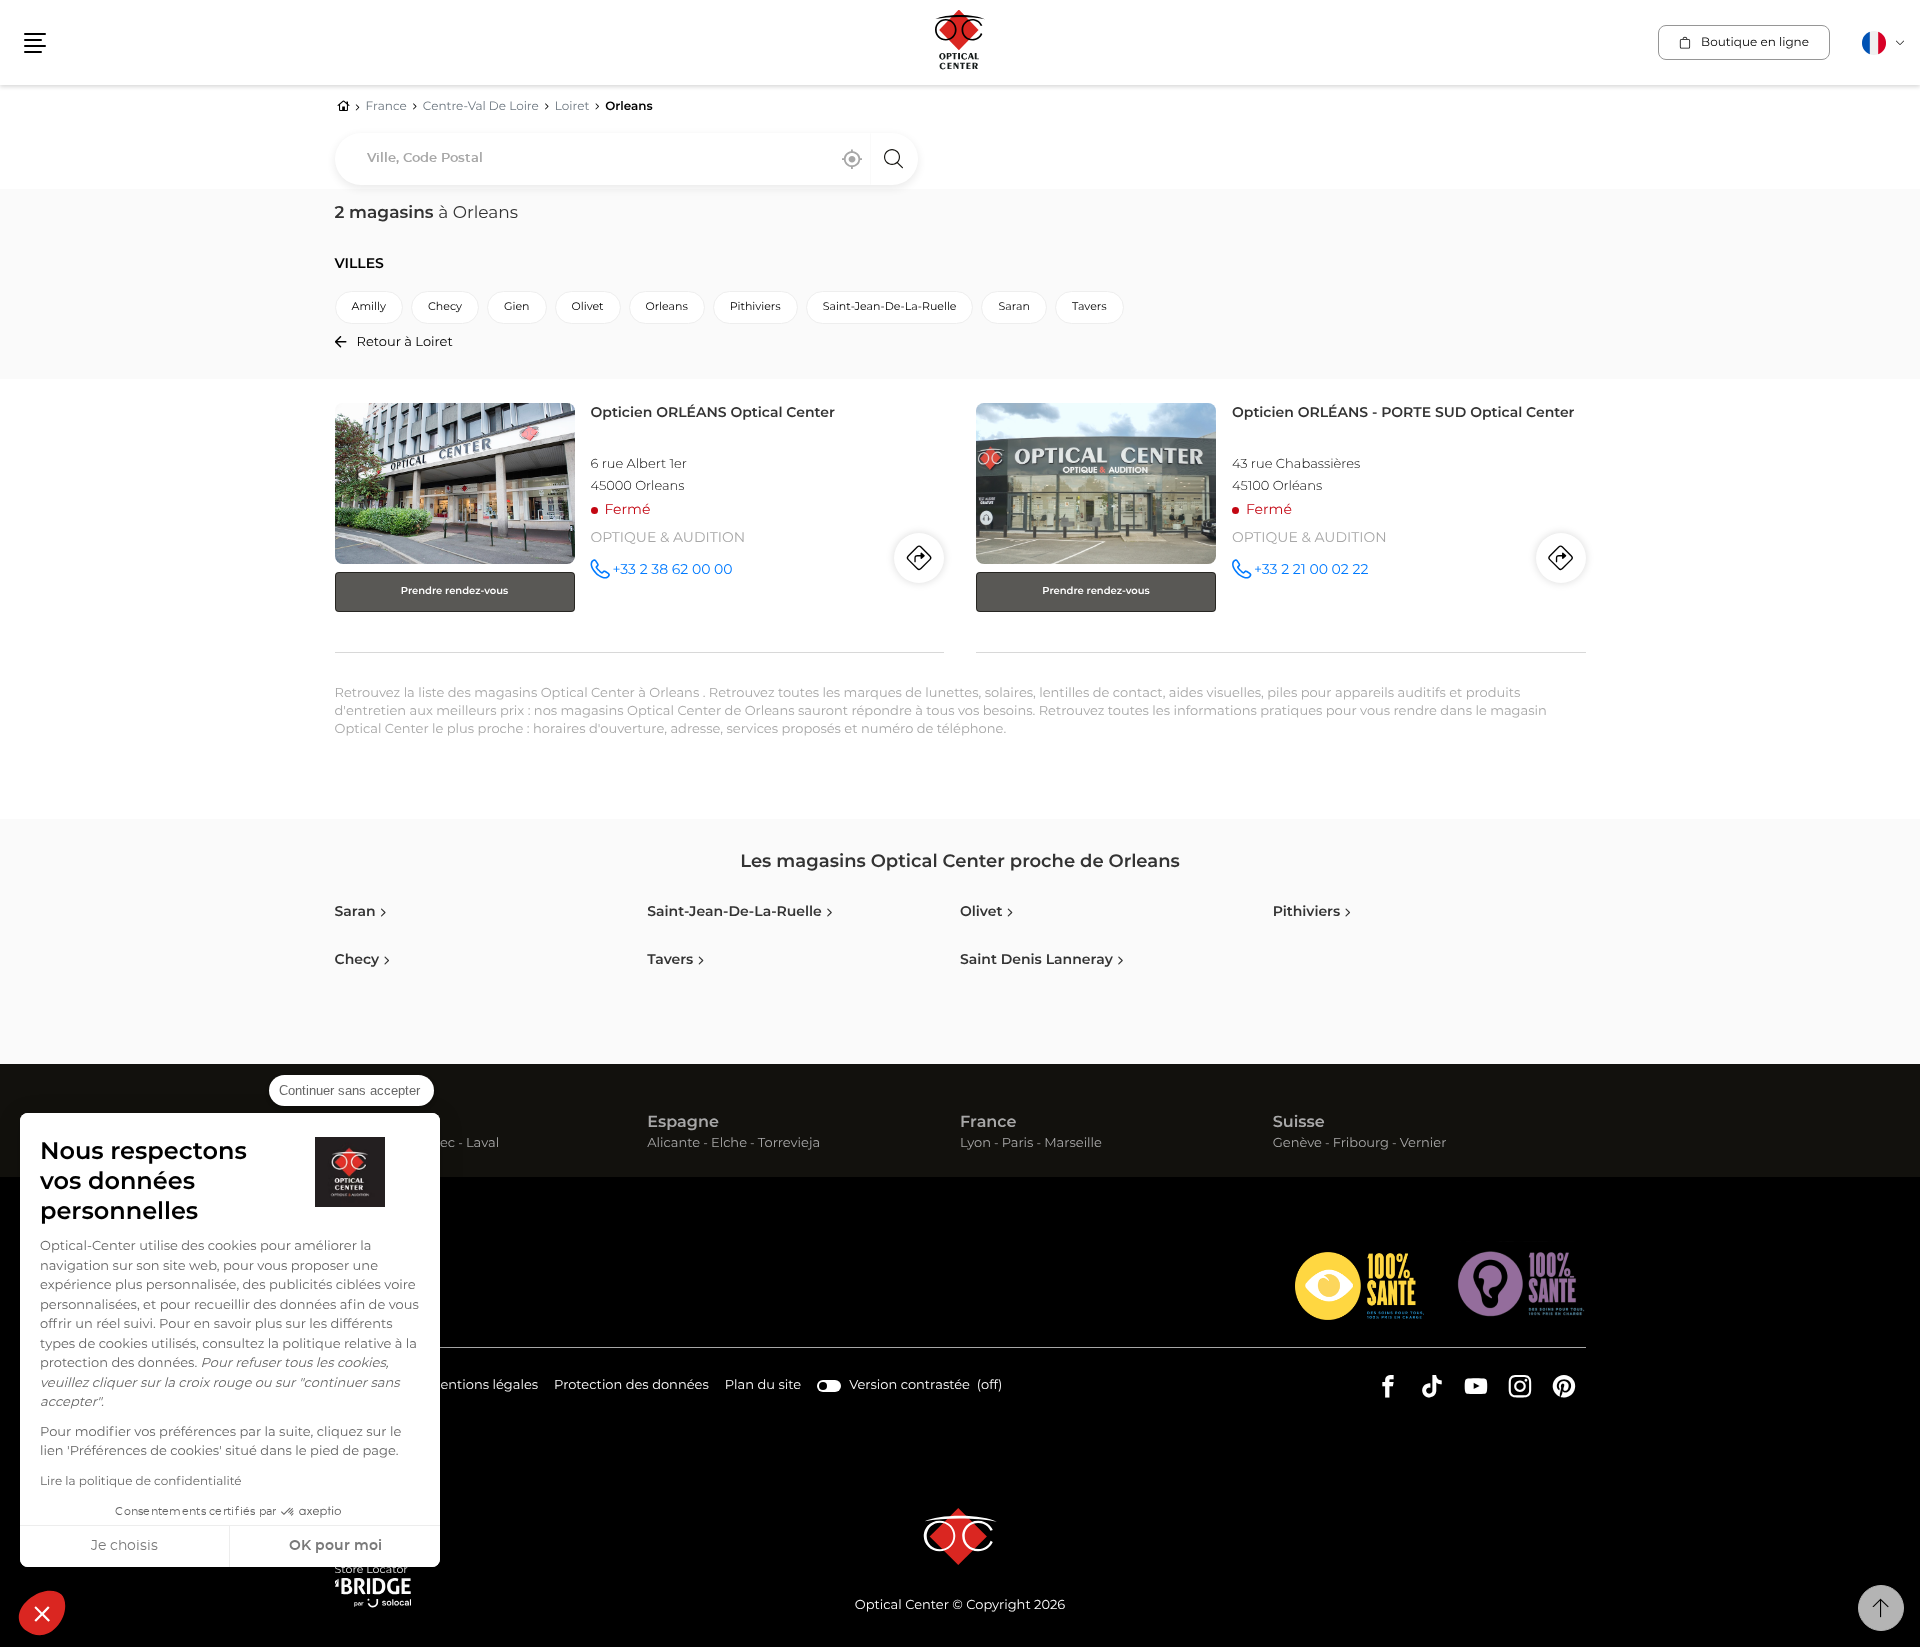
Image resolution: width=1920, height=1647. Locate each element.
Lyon (975, 1144)
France (988, 1123)
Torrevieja (789, 1144)
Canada (366, 1123)
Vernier (1423, 1144)
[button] (42, 1613)
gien (517, 307)
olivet (588, 307)
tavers (1089, 307)
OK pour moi (335, 1546)
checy (445, 307)
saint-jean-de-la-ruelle (890, 307)
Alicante (673, 1144)
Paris (1018, 1144)
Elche (729, 1144)
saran (1014, 307)
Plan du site (763, 1385)
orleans (667, 307)
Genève (1297, 1144)
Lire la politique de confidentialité (141, 1482)
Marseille (1073, 1144)
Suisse (1299, 1123)
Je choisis (124, 1546)
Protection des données (631, 1388)
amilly (369, 307)
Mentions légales (483, 1388)
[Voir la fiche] (640, 523)
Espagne (683, 1123)
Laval (482, 1144)
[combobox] (626, 159)
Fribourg (1361, 1144)
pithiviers (755, 307)
